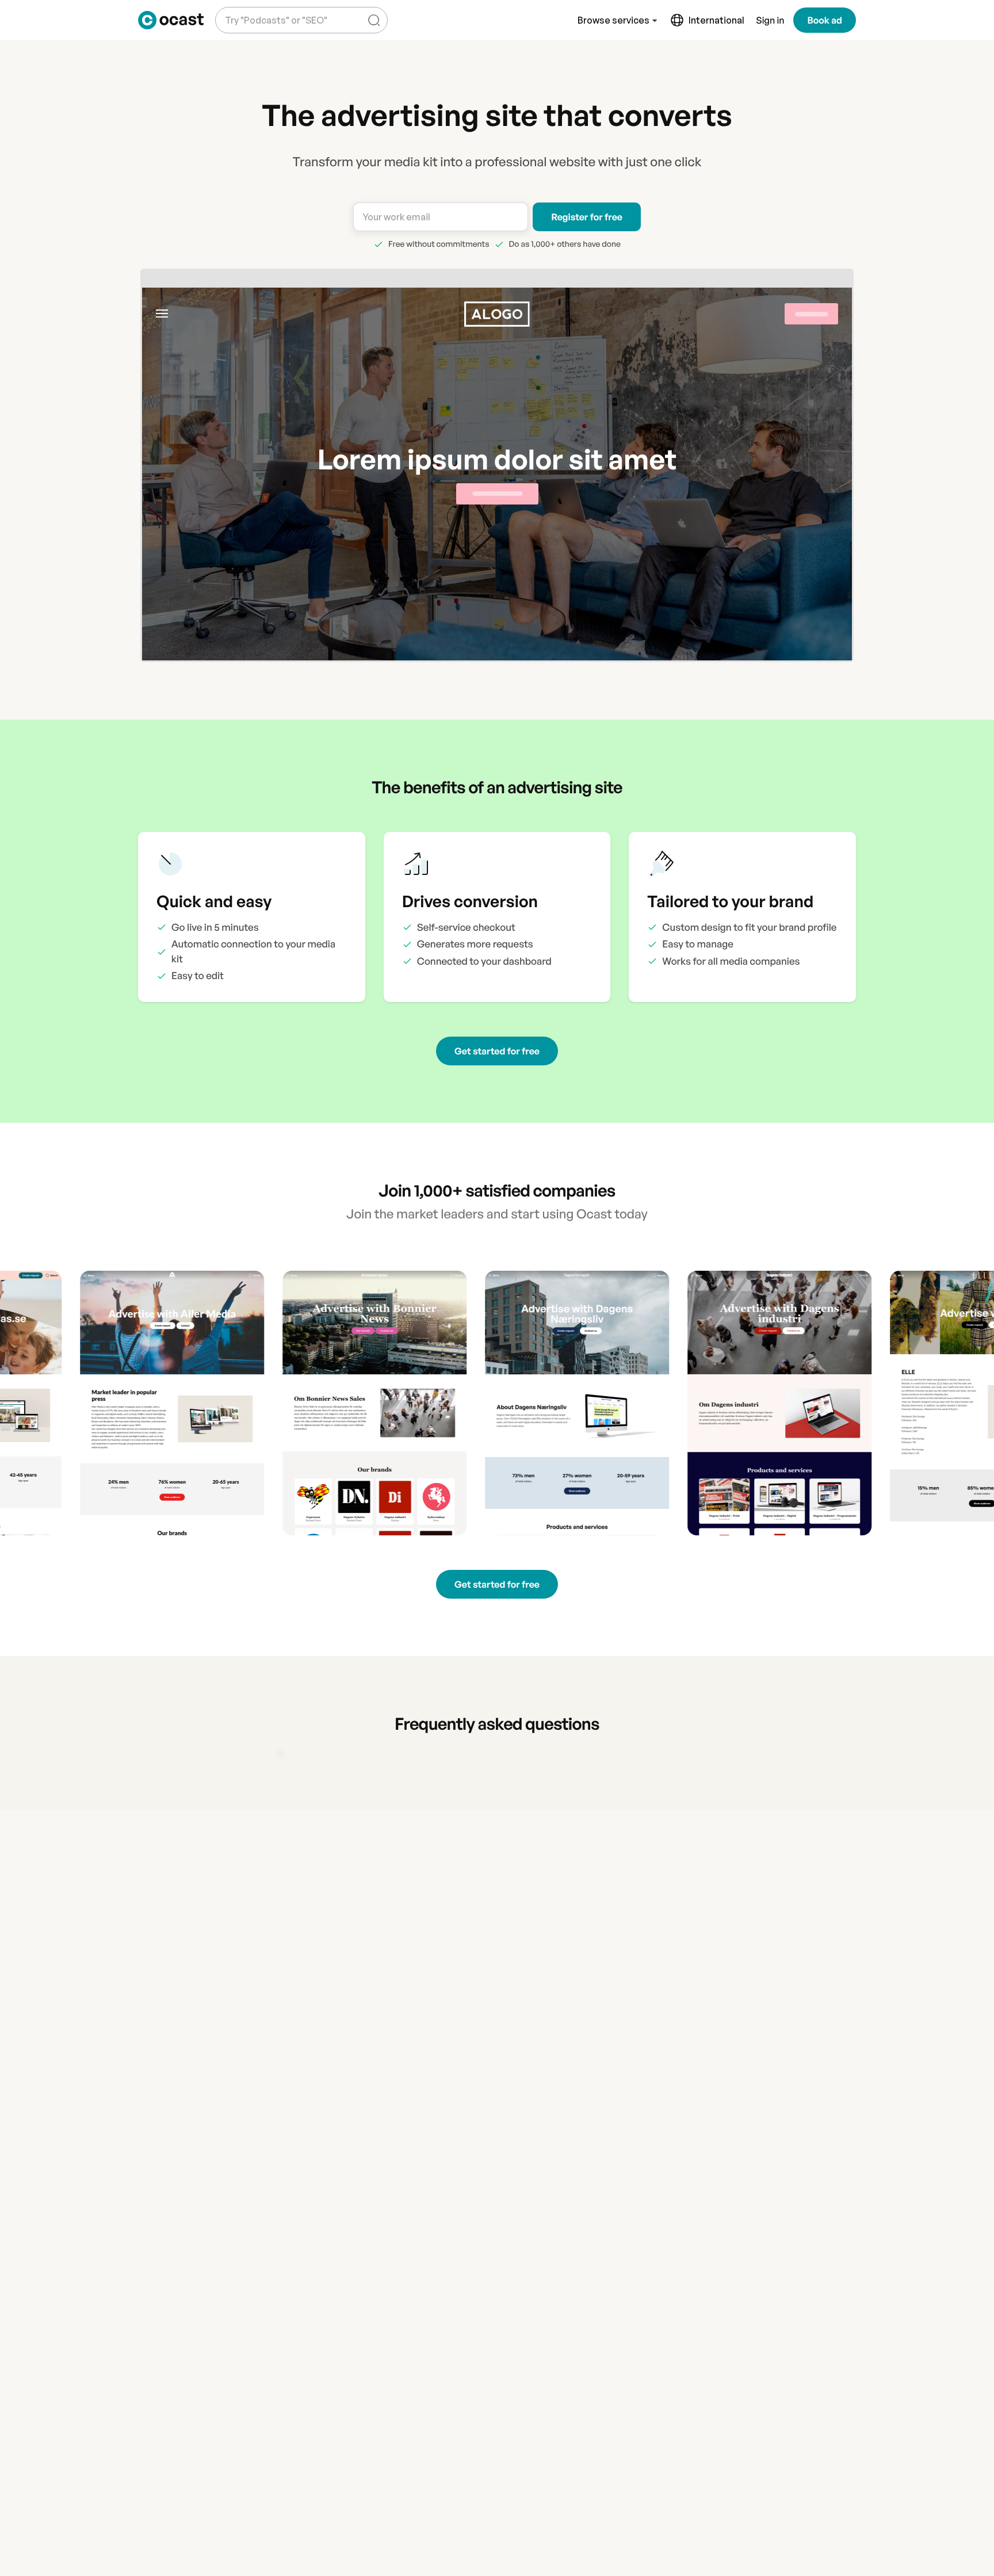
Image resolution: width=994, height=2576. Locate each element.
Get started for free (497, 1051)
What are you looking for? (274, 11)
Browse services (613, 20)
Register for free (587, 217)
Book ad (825, 20)
